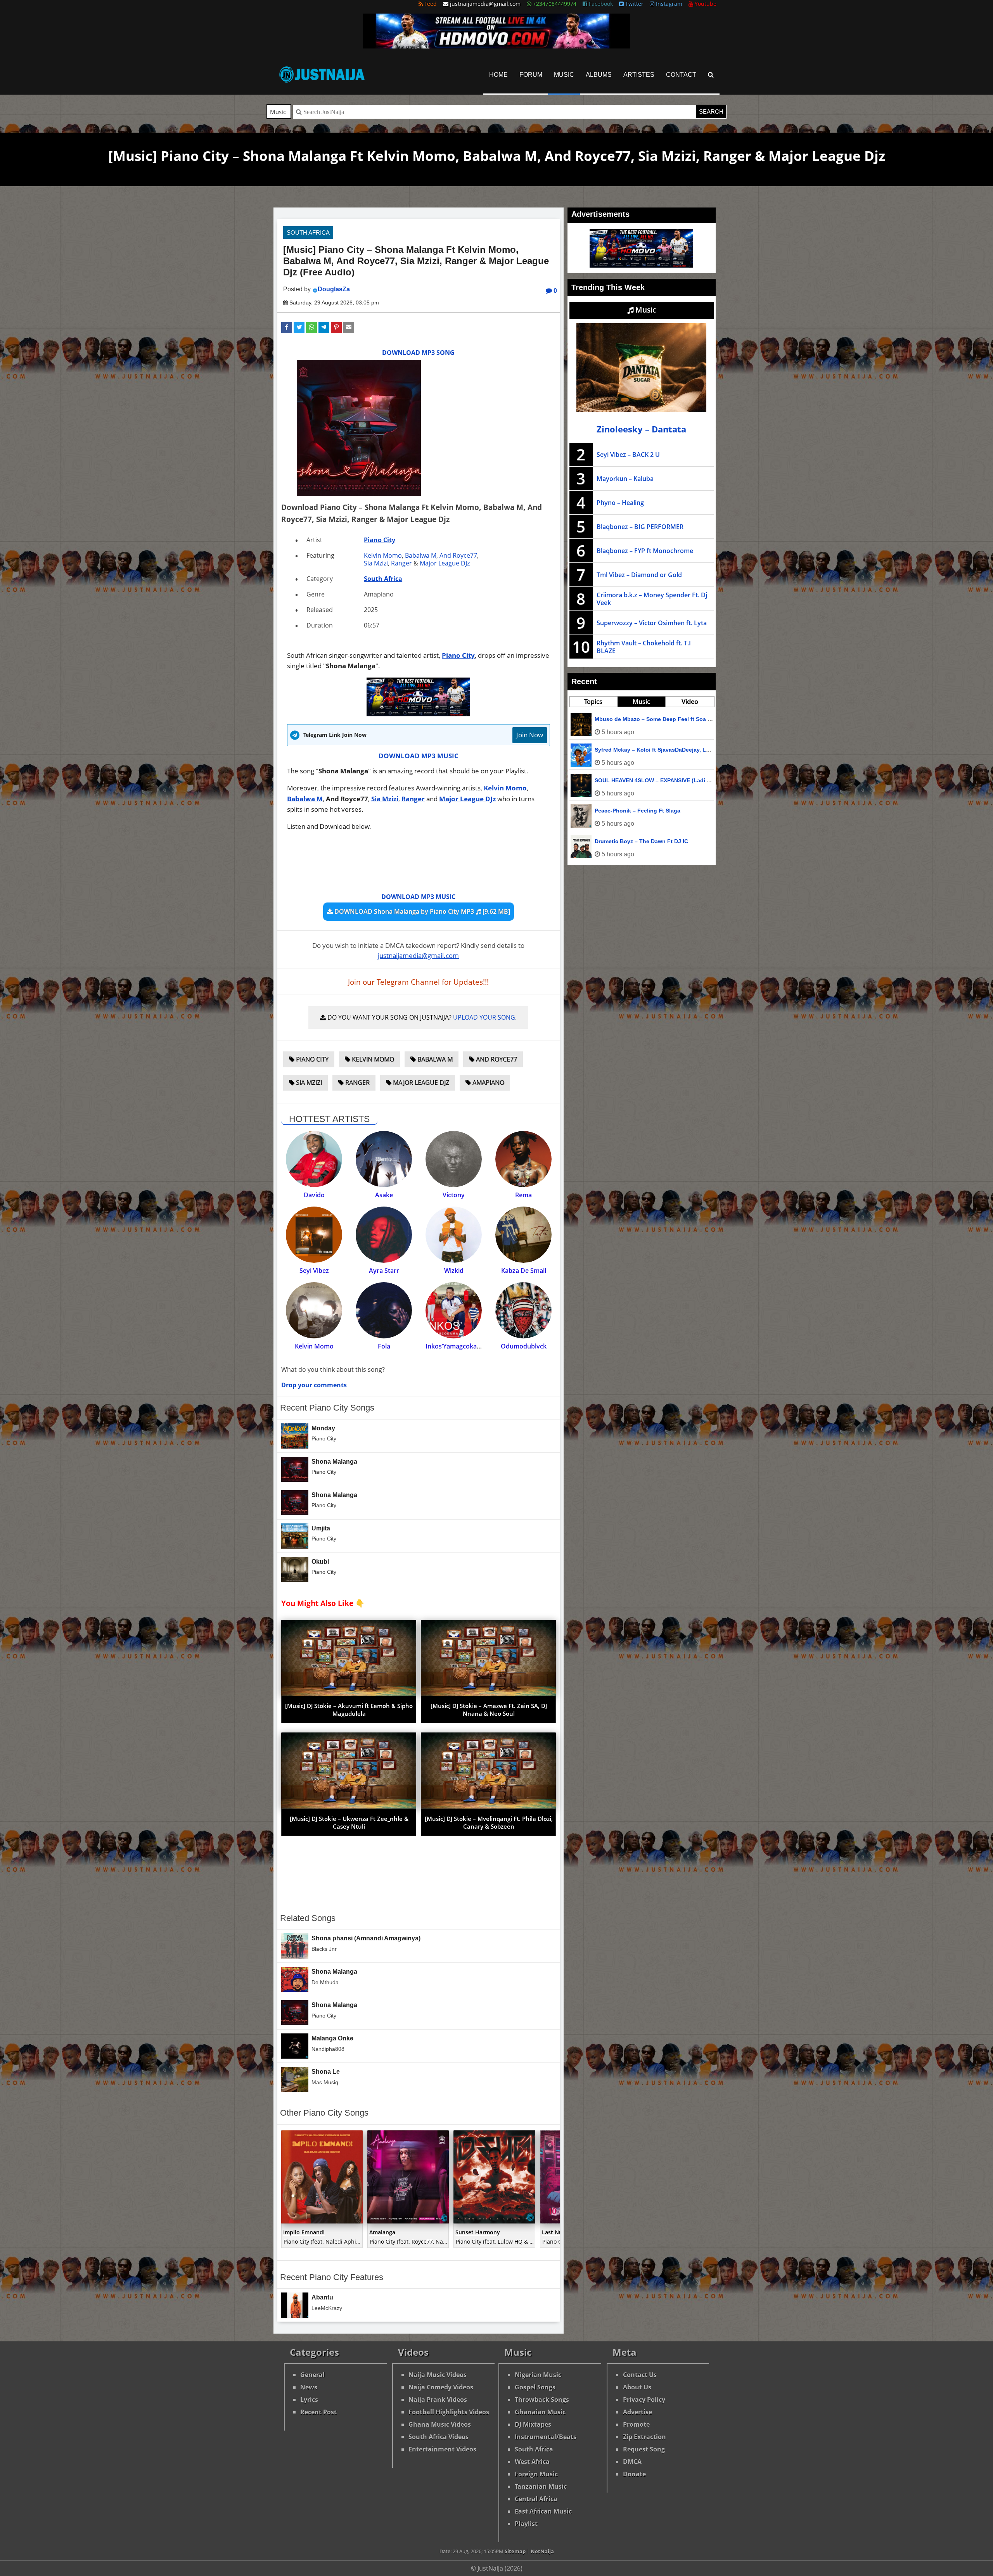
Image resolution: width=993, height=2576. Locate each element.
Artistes (639, 75)
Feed (430, 4)
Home (498, 75)
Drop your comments (314, 1385)
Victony (454, 1195)
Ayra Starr (384, 1271)
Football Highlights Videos (449, 2412)
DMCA (632, 2462)
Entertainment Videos (442, 2449)
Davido (314, 1195)
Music (564, 75)
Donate (634, 2474)
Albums (599, 75)
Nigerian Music (538, 2375)
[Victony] (454, 1159)
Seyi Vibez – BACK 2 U (628, 455)
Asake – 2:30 (612, 811)
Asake (384, 1195)
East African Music (543, 2511)
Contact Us (640, 2375)
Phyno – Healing (620, 503)
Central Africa (536, 2499)
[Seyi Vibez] (314, 1235)
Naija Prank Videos (438, 2400)
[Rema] (523, 1159)
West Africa (532, 2462)
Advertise (637, 2412)
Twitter (634, 4)
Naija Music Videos (438, 2375)
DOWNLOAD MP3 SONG (418, 353)
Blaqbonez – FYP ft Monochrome (645, 551)
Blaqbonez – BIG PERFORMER (640, 527)
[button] (287, 328)
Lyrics (309, 2400)
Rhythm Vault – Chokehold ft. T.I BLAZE (644, 647)
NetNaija (542, 2551)
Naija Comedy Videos (441, 2387)
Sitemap (515, 2551)
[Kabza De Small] (523, 1235)
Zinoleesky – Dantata (641, 429)
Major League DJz (445, 563)
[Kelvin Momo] (314, 1310)
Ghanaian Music (540, 2412)
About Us (637, 2387)
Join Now (530, 735)
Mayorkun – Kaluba (625, 479)
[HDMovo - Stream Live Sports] (496, 46)
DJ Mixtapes (533, 2424)
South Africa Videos (439, 2437)
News (309, 2387)
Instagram (668, 4)
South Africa (308, 233)
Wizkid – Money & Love (625, 841)
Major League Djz (420, 1082)
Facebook (600, 4)
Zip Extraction (644, 2437)
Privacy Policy (644, 2400)
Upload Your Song (484, 1017)
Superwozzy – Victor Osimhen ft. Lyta (652, 623)
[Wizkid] (454, 1235)
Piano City (380, 540)
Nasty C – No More (619, 719)
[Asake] (384, 1159)
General (312, 2375)
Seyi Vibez (314, 1271)
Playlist (526, 2524)
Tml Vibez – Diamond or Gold (639, 575)
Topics (593, 702)
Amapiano (488, 1082)
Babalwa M (421, 555)
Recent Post (318, 2412)
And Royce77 (458, 555)
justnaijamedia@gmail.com (418, 955)
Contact (681, 75)
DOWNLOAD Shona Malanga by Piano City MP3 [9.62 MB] (421, 911)
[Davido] (314, 1159)
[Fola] (384, 1310)
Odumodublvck (524, 1346)
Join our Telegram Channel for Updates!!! (418, 982)
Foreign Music (536, 2474)
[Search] (711, 75)
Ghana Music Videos (440, 2424)
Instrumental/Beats (546, 2437)
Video (690, 702)
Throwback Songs (542, 2400)
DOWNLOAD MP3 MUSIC (419, 756)
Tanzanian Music (541, 2486)
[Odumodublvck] (523, 1310)
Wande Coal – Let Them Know (634, 750)
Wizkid (454, 1271)
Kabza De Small (524, 1271)
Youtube (705, 4)
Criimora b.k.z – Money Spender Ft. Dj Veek (652, 599)
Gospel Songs (535, 2387)
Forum (531, 75)
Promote (636, 2424)
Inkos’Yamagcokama (456, 1346)
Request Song (644, 2449)
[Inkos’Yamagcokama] (454, 1310)
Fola (384, 1346)
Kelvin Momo (383, 555)
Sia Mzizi (376, 563)
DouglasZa (334, 289)
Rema (523, 1195)
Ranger (401, 563)
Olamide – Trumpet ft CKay (630, 780)
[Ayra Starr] (384, 1235)
